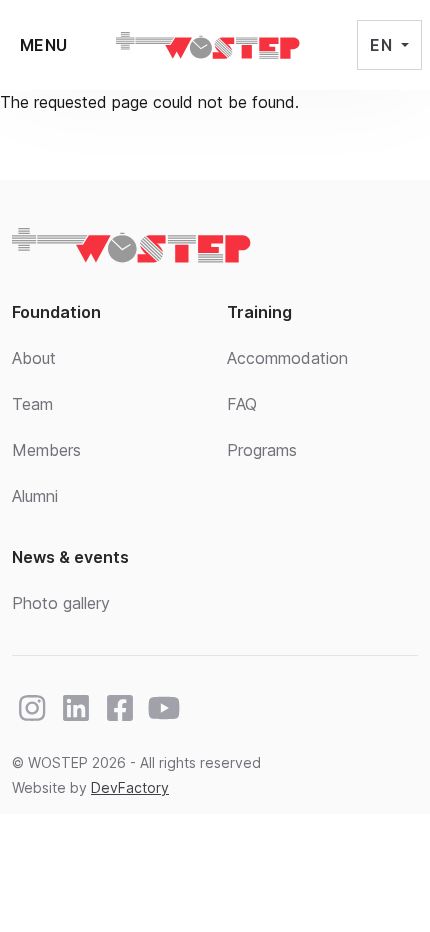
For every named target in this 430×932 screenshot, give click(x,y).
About (34, 358)
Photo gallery (61, 603)
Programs (262, 450)
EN (383, 45)
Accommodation (287, 358)
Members (46, 450)
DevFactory (130, 787)
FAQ (242, 404)
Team (32, 404)
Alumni (35, 496)
